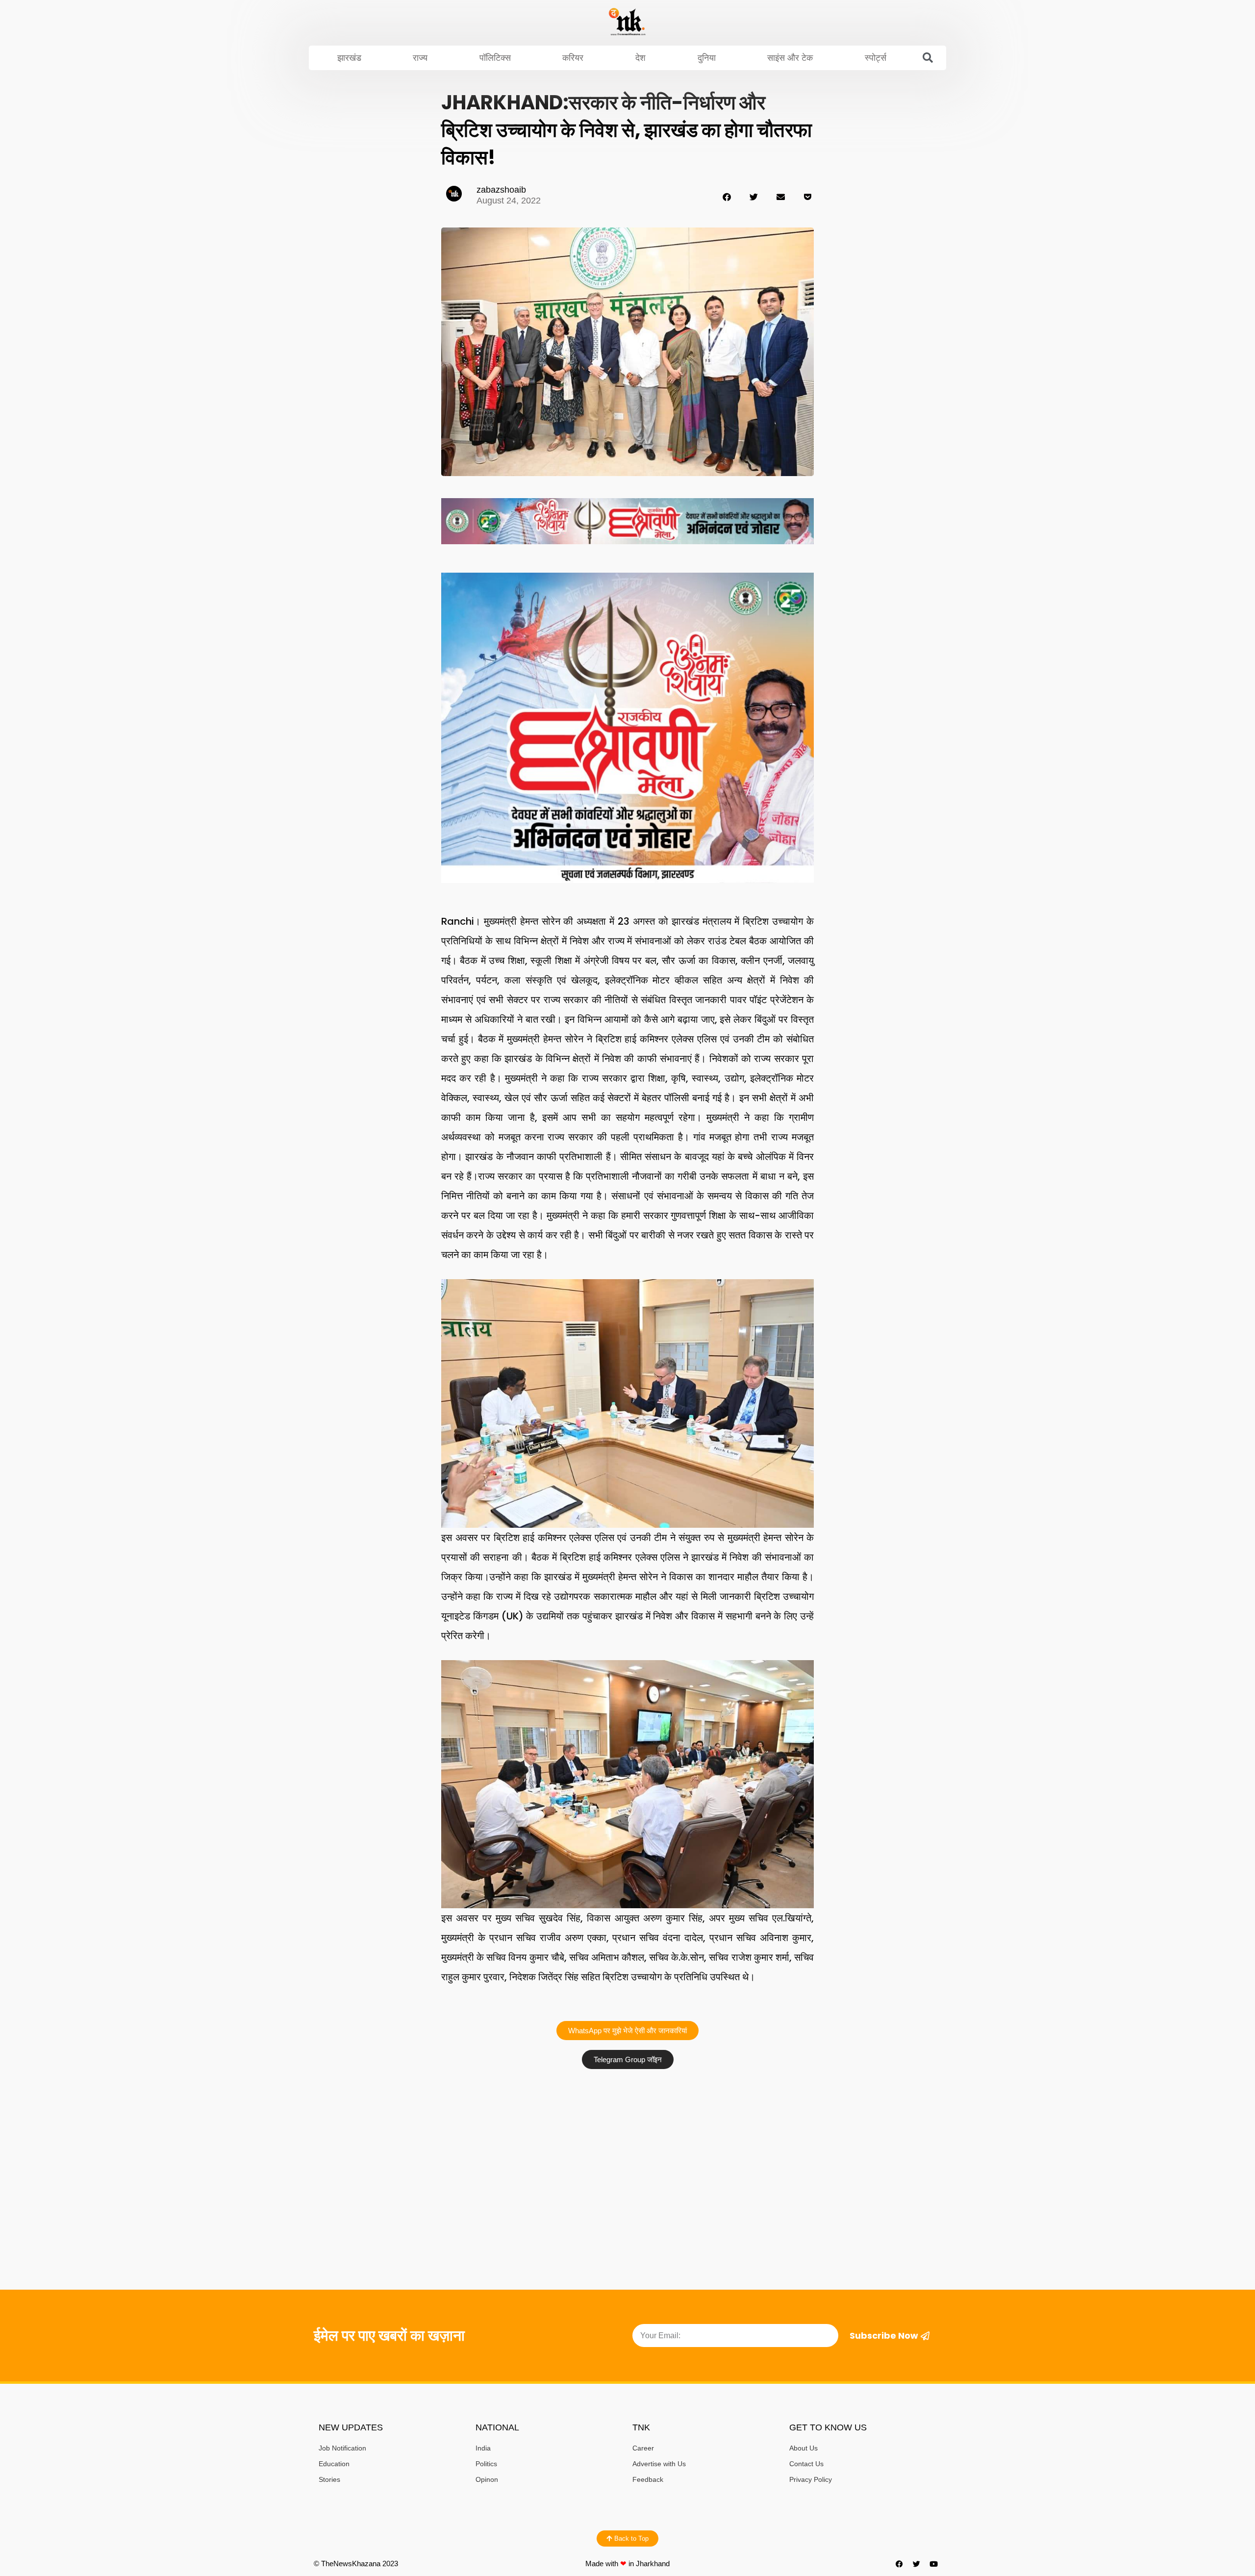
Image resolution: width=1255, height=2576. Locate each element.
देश (640, 58)
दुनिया (707, 58)
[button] (928, 58)
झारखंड (349, 58)
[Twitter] (917, 2564)
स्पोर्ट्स (876, 58)
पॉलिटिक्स (495, 58)
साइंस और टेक (790, 58)
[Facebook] (900, 2564)
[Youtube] (934, 2564)
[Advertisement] (627, 2147)
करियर (573, 58)
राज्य (420, 58)
